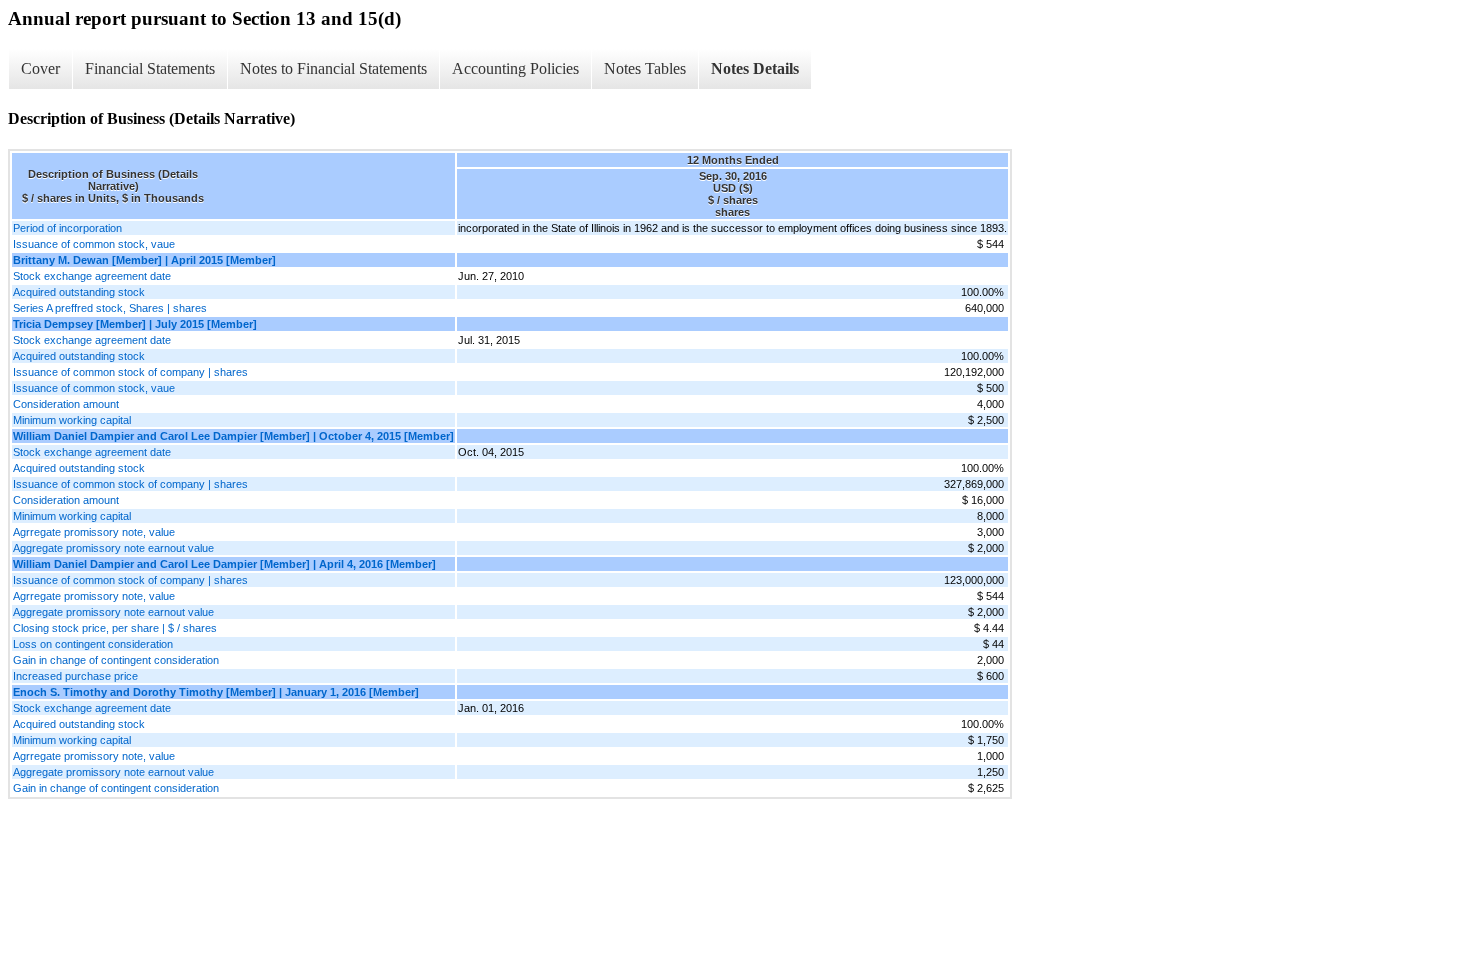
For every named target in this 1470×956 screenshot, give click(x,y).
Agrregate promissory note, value (94, 532)
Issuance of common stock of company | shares (130, 372)
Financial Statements (150, 68)
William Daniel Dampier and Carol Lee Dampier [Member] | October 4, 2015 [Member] (233, 436)
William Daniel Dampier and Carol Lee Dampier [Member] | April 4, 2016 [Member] (224, 564)
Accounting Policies (515, 68)
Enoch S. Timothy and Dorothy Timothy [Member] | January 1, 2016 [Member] (216, 692)
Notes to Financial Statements (333, 68)
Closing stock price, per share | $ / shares (115, 628)
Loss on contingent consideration (93, 644)
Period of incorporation (67, 228)
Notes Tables (645, 68)
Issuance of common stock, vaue (94, 244)
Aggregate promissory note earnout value (113, 548)
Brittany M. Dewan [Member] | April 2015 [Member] (144, 260)
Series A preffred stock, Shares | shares (110, 308)
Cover (40, 68)
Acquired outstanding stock (79, 292)
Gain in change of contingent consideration (116, 660)
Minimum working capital (72, 420)
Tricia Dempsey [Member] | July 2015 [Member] (135, 324)
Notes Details (755, 68)
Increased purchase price (75, 676)
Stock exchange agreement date (92, 276)
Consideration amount (66, 404)
